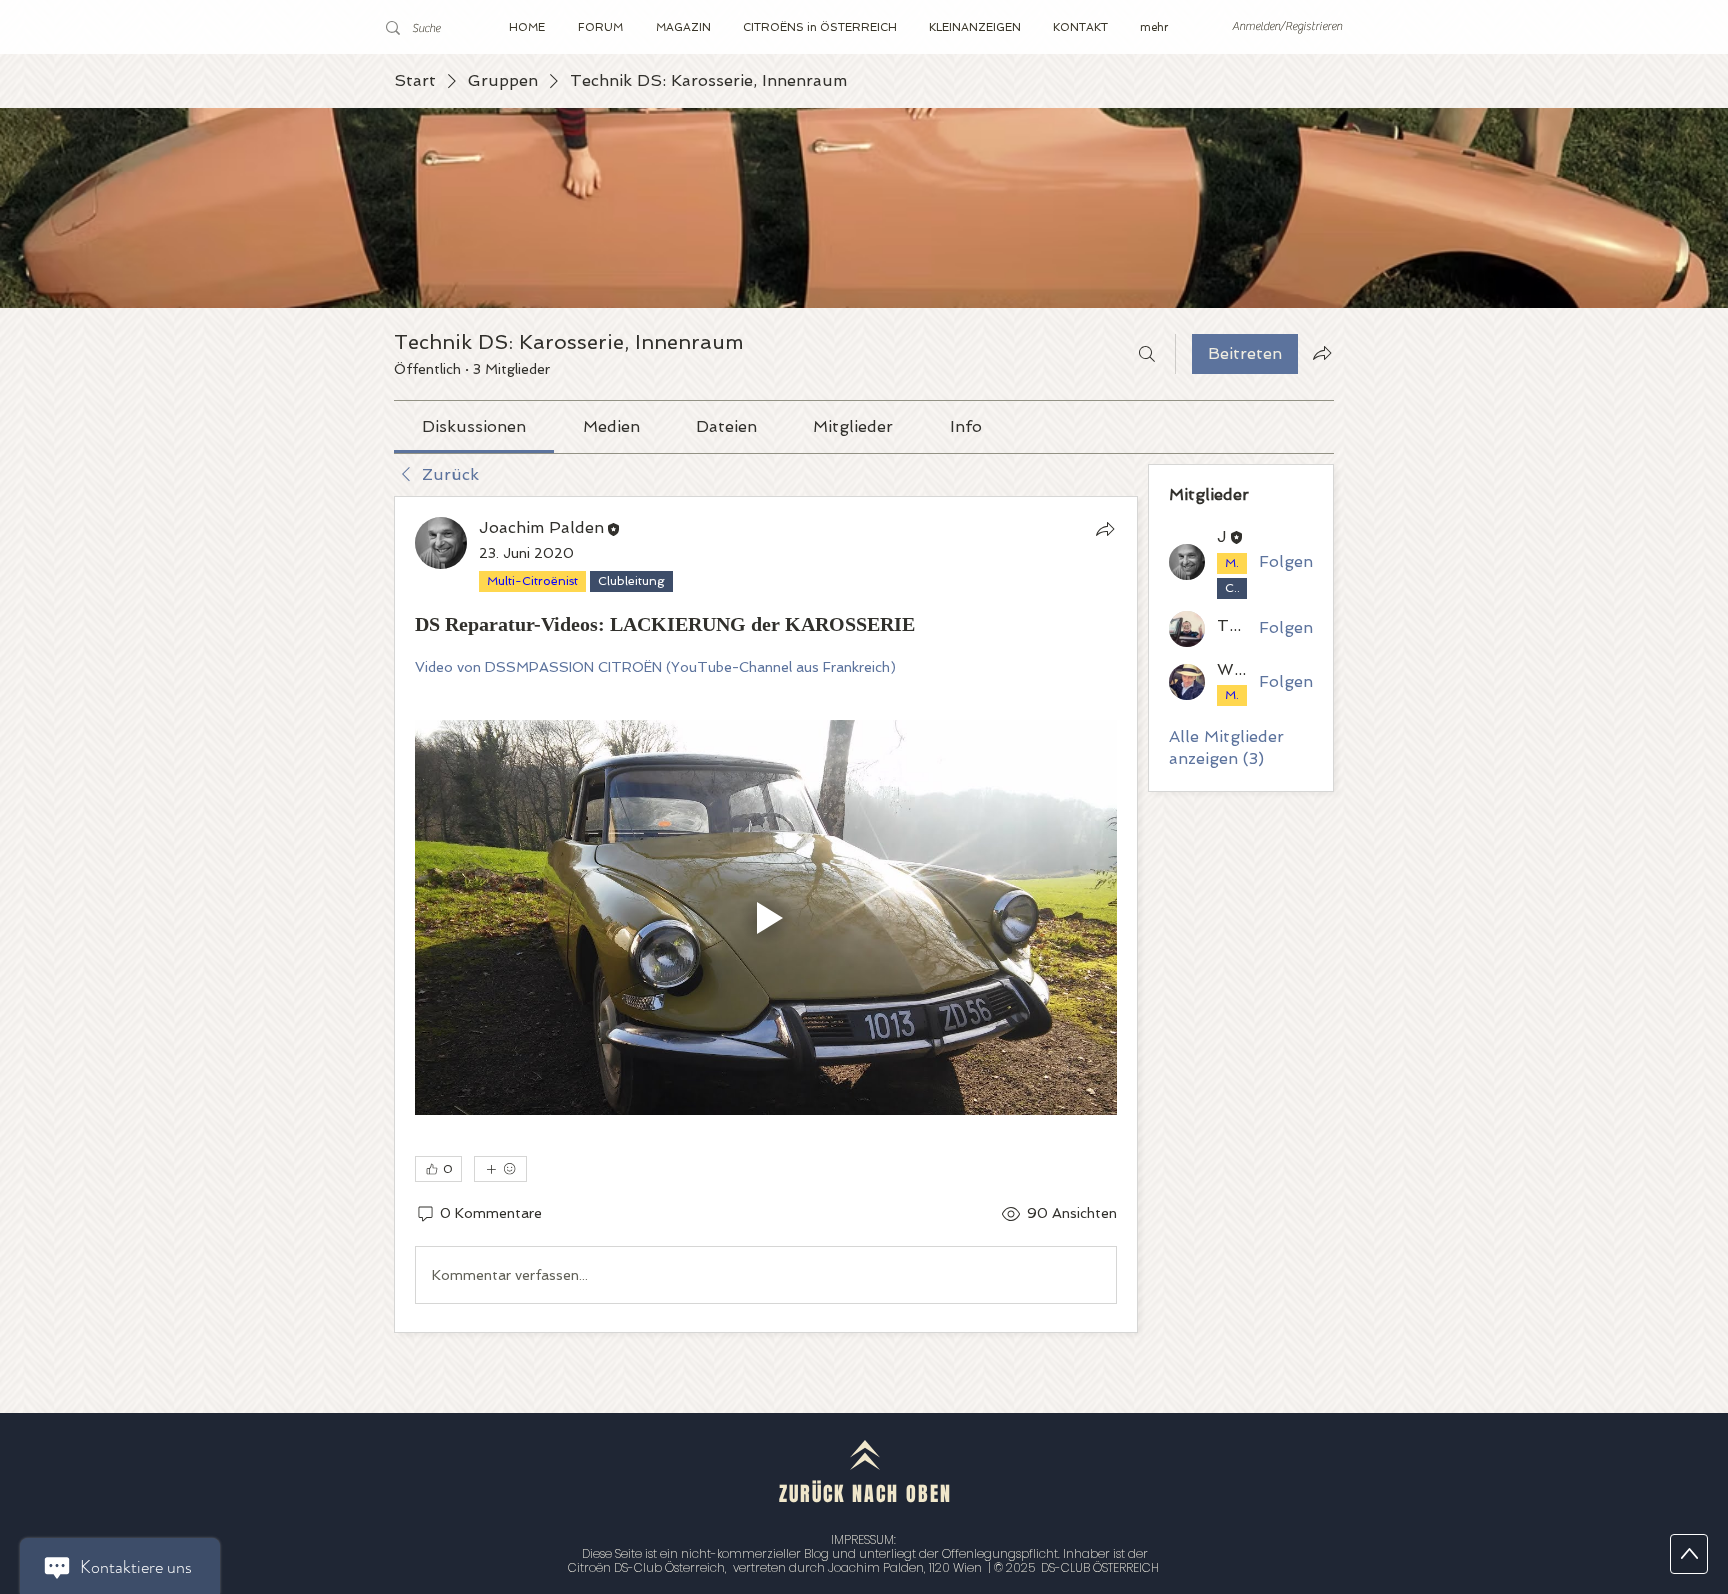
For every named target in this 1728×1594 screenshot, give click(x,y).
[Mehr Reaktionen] (500, 1169)
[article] (766, 914)
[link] (474, 426)
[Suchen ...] (1147, 354)
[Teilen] (1105, 529)
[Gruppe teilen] (1322, 353)
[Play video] (766, 917)
